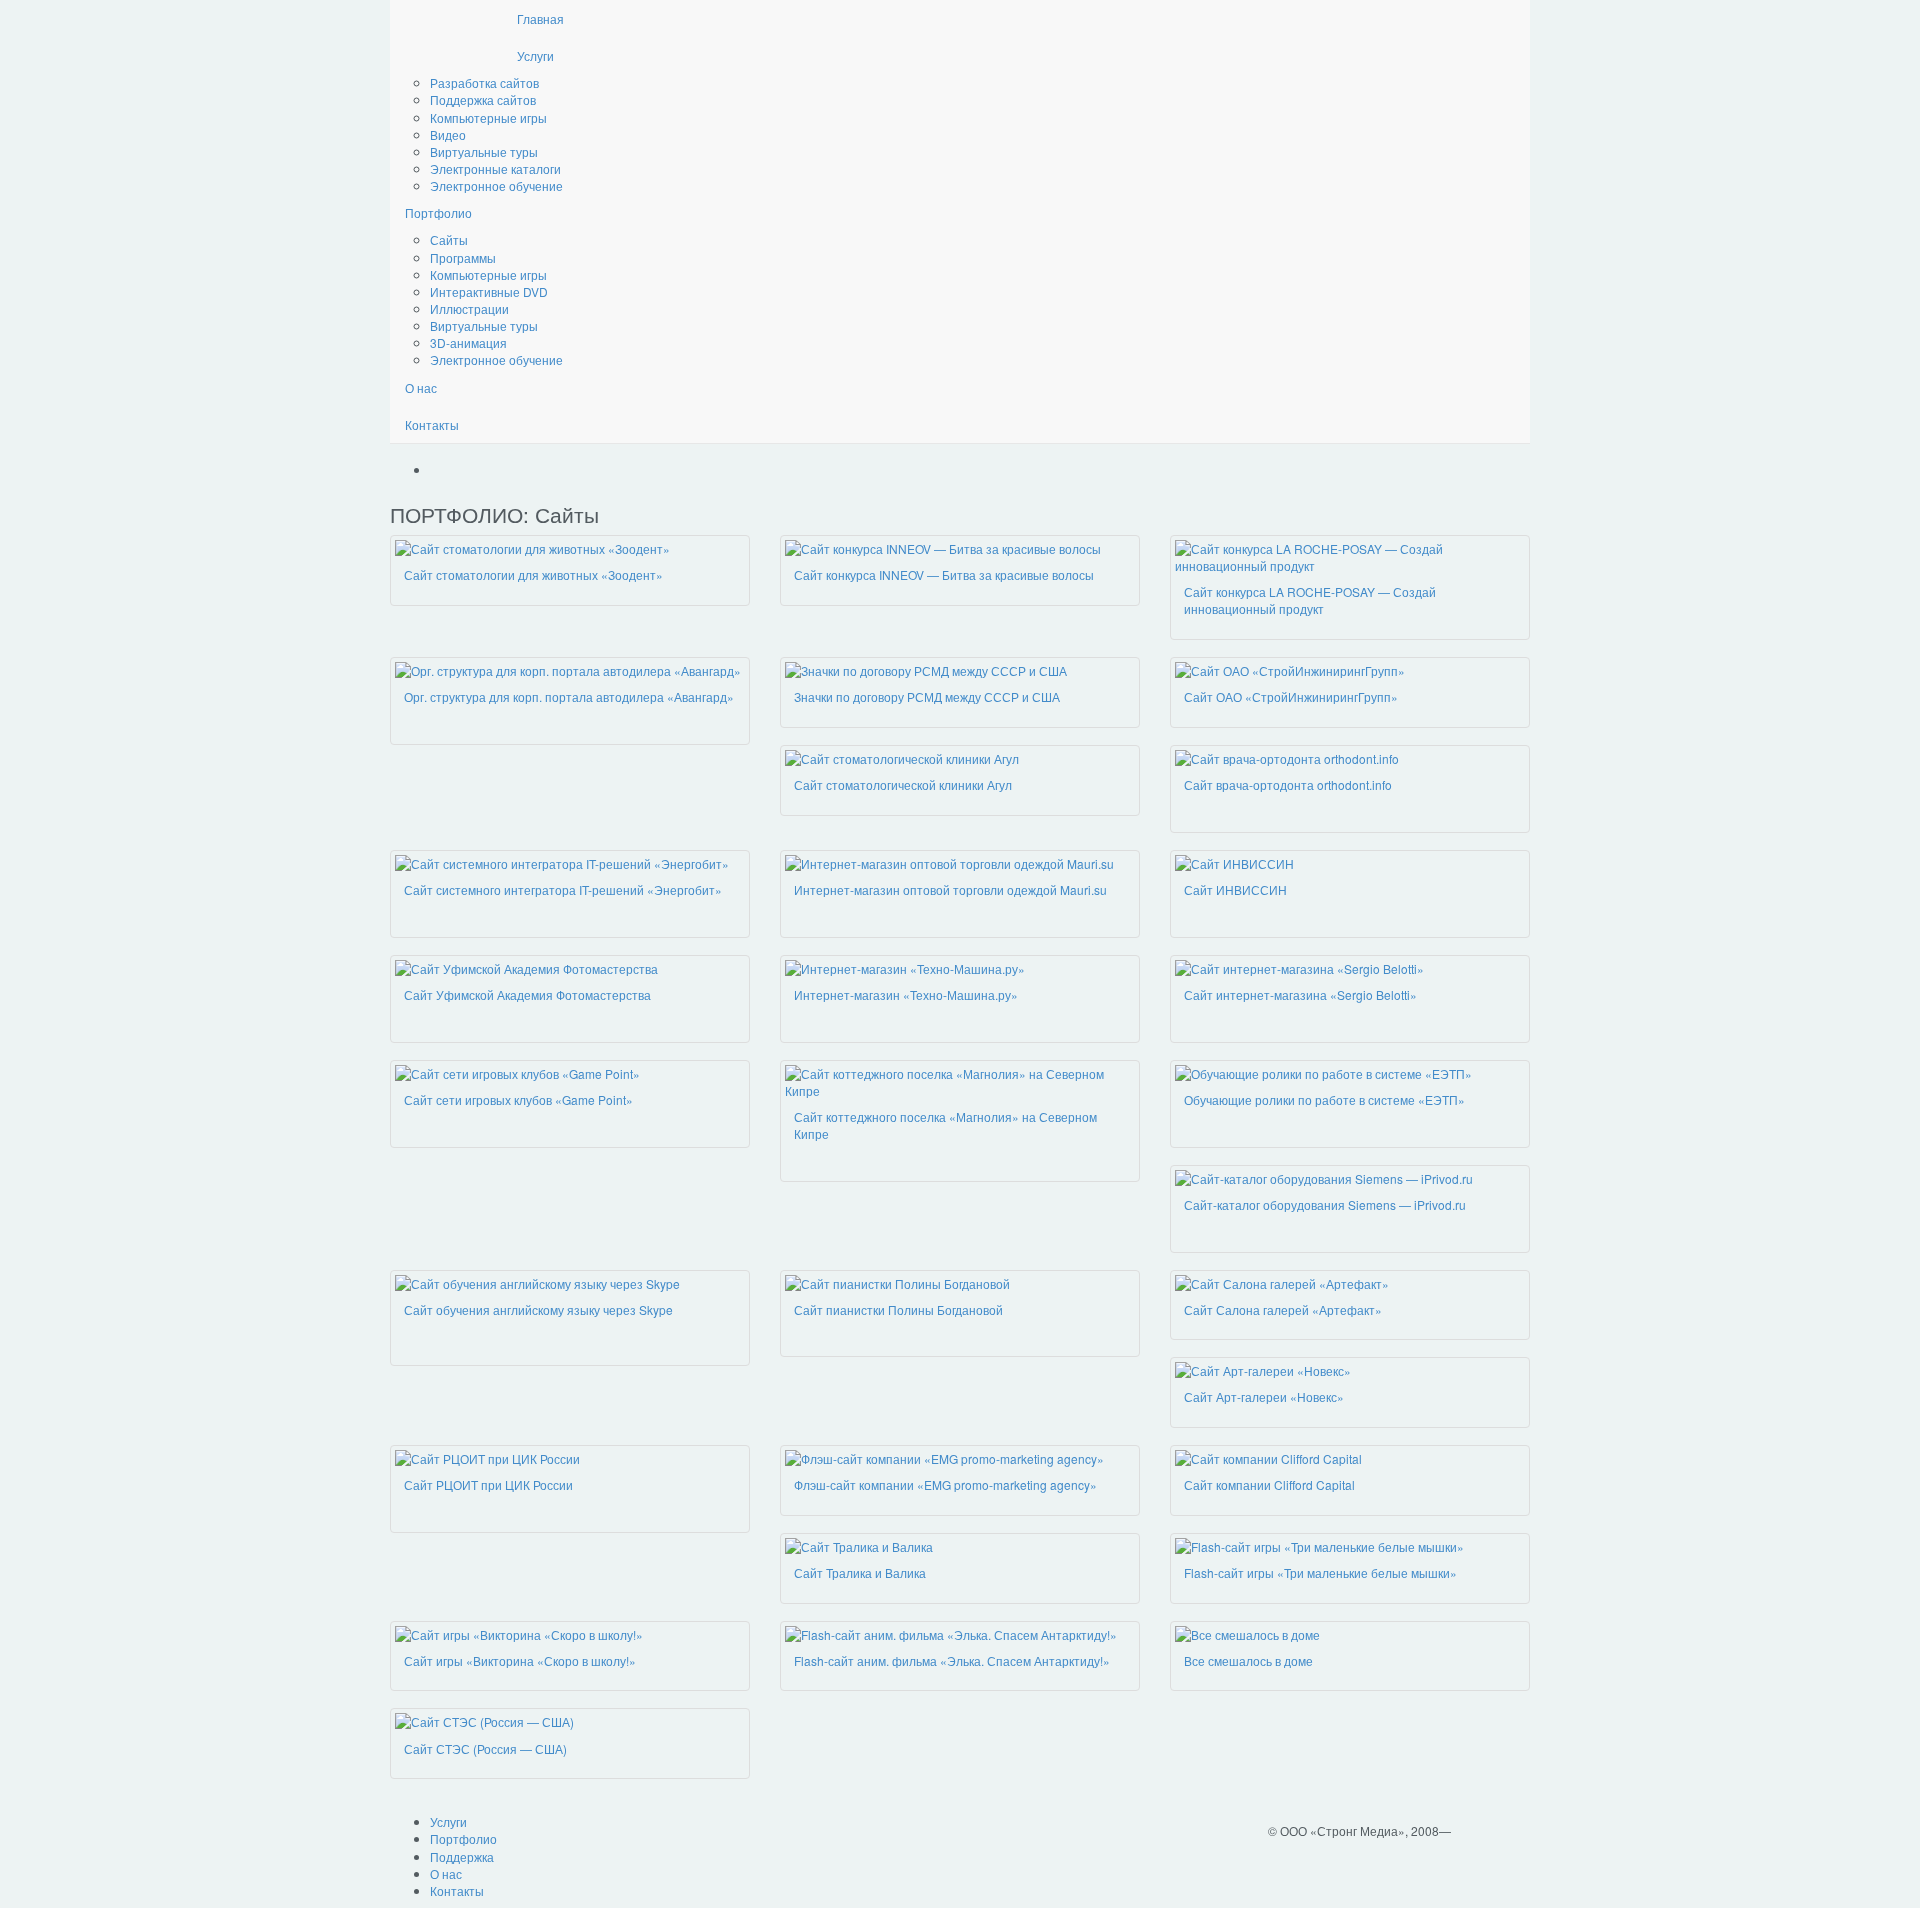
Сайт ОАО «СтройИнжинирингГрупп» (1291, 696)
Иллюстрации (469, 308)
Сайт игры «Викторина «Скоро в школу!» (520, 1660)
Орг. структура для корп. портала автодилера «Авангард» (569, 696)
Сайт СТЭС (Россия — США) (485, 1748)
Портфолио (438, 212)
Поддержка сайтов (483, 99)
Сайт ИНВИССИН (1235, 889)
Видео (448, 134)
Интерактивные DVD (489, 291)
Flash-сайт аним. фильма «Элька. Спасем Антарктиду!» (952, 1660)
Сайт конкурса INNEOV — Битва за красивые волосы (944, 574)
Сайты (449, 239)
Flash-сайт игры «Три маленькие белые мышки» (1320, 1572)
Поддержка (462, 1856)
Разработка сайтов (484, 82)
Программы (463, 257)
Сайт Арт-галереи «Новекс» (1264, 1396)
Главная (540, 18)
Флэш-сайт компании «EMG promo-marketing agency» (945, 1484)
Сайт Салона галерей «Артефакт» (1283, 1309)
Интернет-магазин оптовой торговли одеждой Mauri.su (950, 889)
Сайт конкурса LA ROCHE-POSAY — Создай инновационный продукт (1310, 600)
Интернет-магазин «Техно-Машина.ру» (906, 994)
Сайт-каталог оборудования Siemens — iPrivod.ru (1325, 1204)
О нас (421, 387)
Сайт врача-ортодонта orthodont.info (1288, 784)
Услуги (535, 55)
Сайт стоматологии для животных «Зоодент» (533, 574)
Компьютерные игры (488, 117)
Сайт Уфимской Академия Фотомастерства (527, 994)
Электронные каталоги (495, 168)
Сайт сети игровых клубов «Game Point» (518, 1099)
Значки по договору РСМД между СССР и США (927, 696)
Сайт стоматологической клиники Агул (903, 784)
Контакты (432, 424)
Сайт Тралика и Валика (860, 1572)
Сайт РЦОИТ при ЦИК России (488, 1484)
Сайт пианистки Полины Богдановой (898, 1309)
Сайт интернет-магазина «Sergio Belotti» (1300, 994)
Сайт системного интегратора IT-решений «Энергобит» (563, 889)
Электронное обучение (496, 185)
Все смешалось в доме (1248, 1660)
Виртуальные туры (484, 151)
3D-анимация (468, 342)
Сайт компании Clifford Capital (1269, 1484)
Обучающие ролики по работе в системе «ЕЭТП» (1324, 1099)
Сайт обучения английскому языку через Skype (538, 1309)
